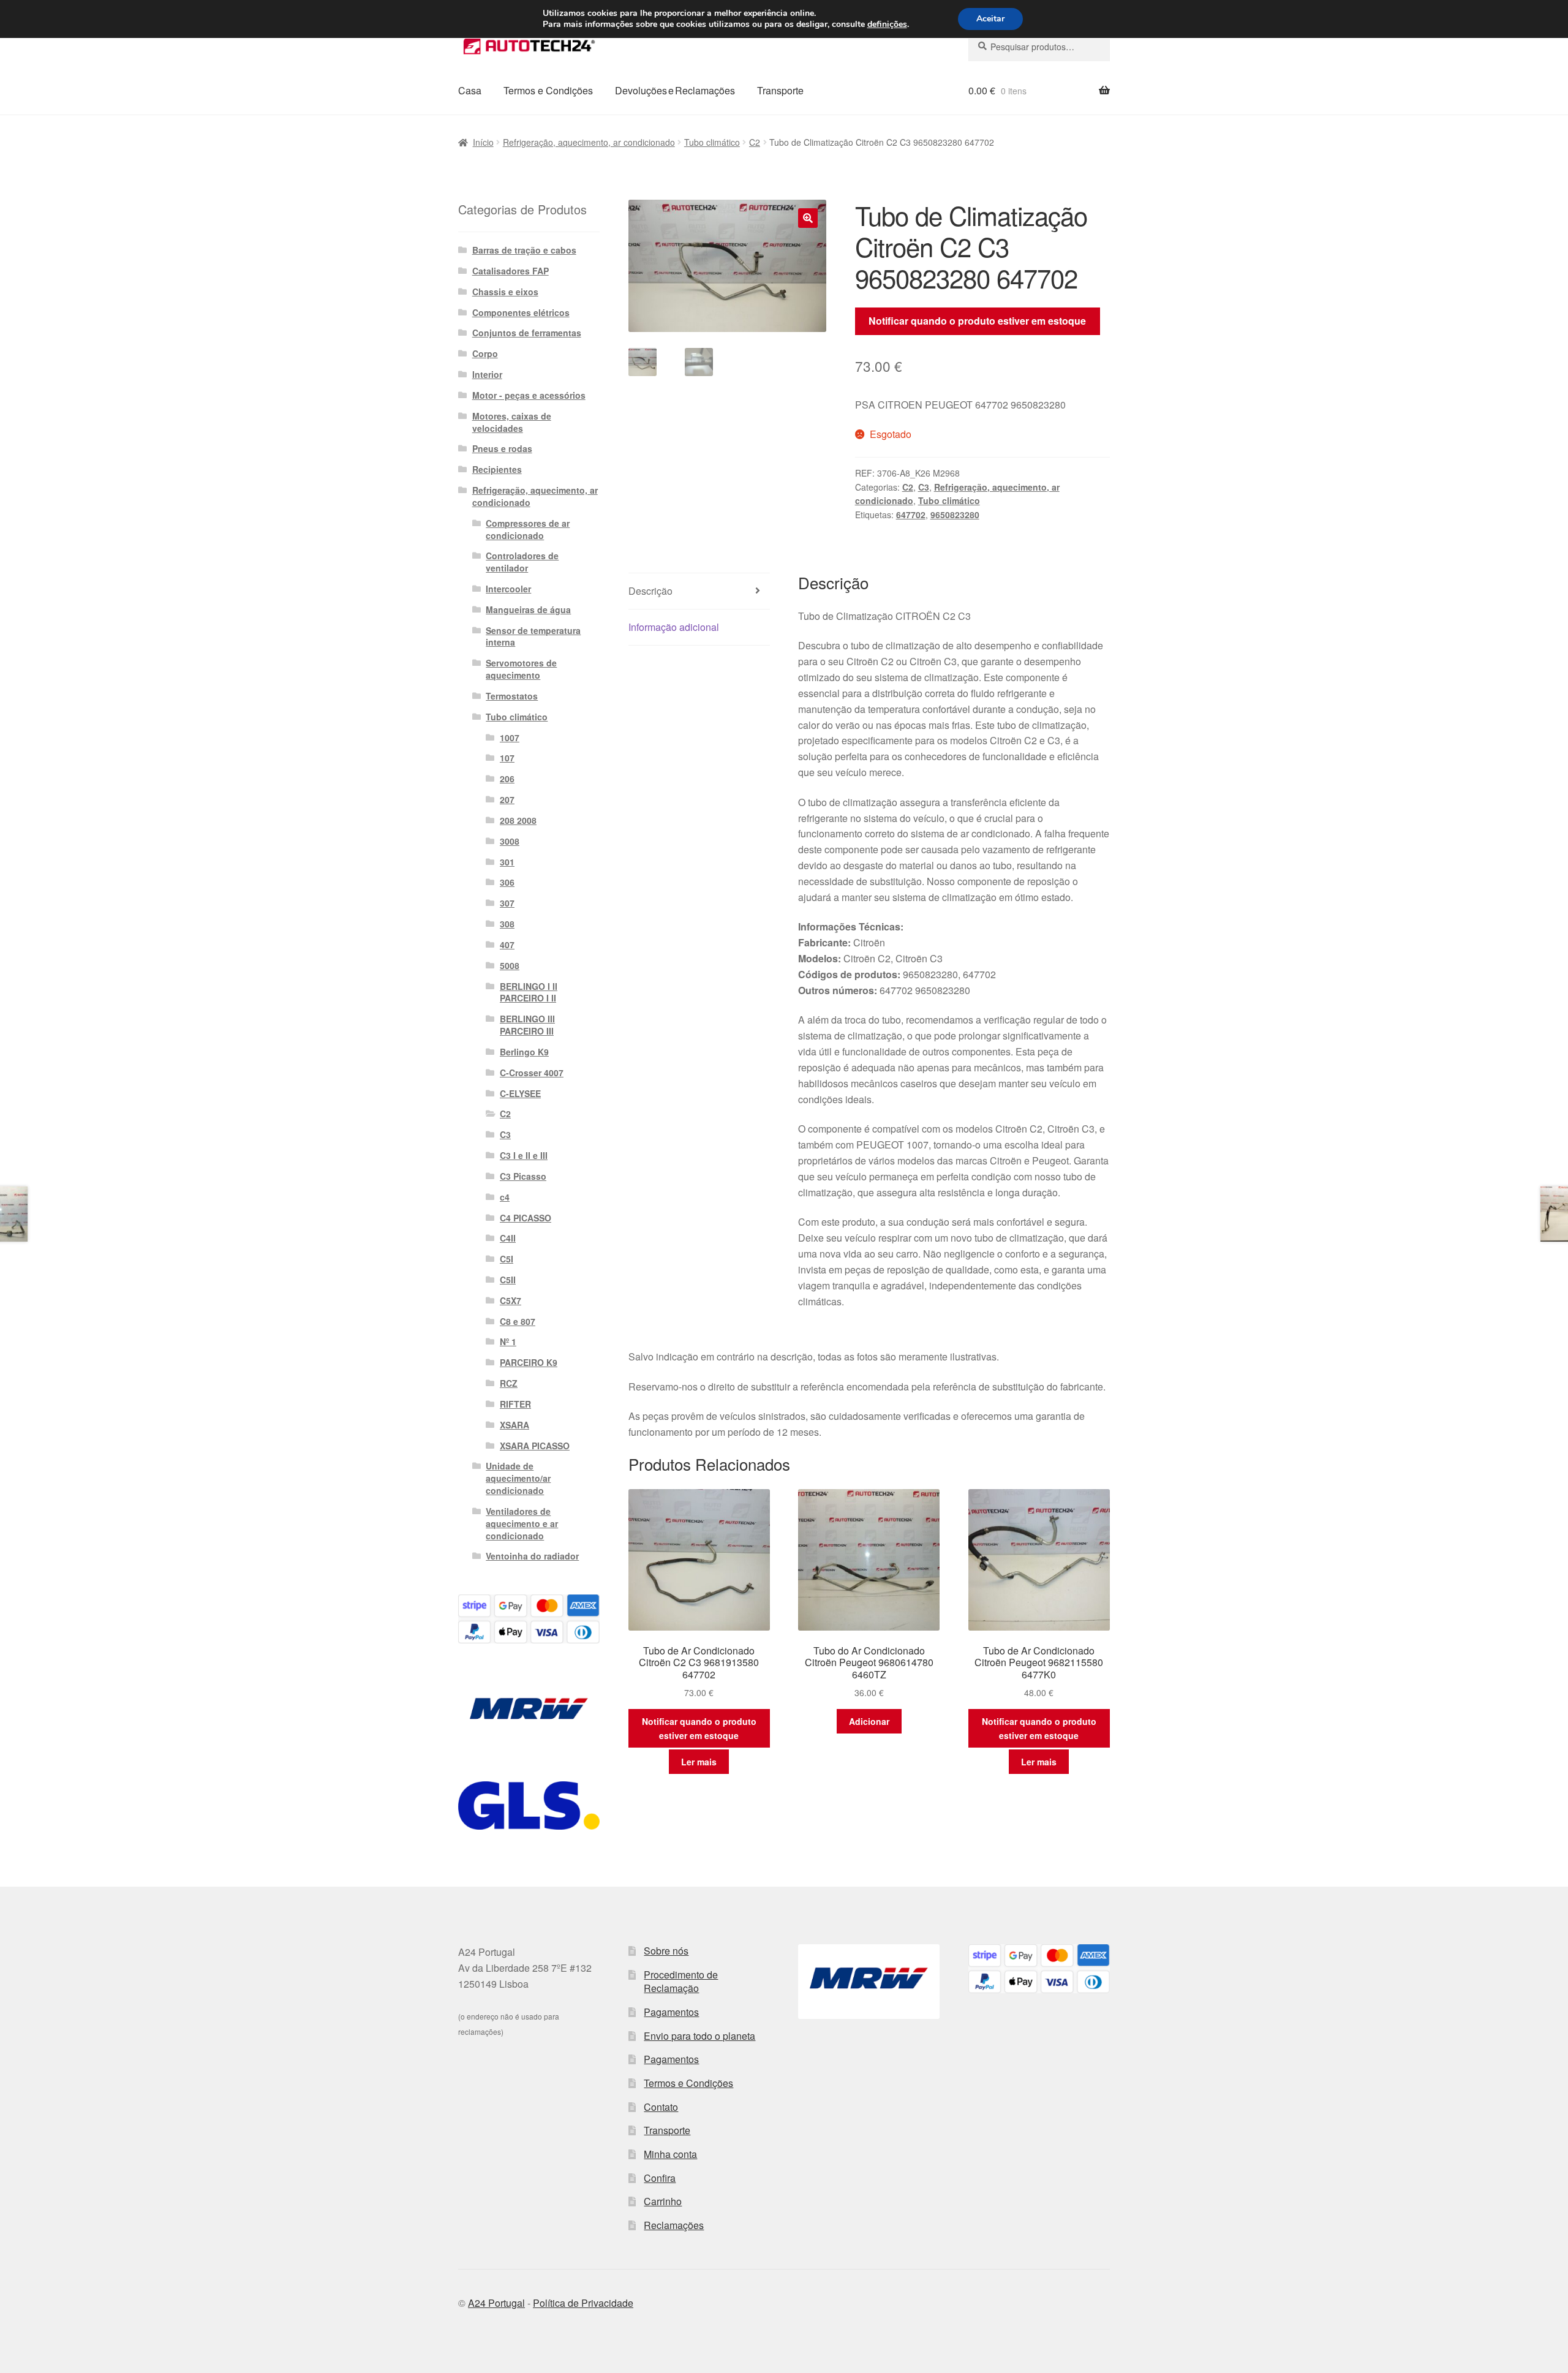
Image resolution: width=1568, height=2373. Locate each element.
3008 (510, 841)
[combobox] (1039, 47)
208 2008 (518, 820)
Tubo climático (712, 142)
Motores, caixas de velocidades (512, 422)
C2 (755, 142)
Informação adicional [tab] (674, 627)
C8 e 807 (518, 1321)
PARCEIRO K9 (529, 1362)
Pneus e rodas (502, 448)
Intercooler (508, 589)
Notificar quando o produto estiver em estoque (977, 321)
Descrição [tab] (650, 591)
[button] (808, 218)
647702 (911, 515)
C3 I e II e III (524, 1155)
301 (507, 862)
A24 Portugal (496, 2303)
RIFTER (515, 1404)
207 (507, 799)
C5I (507, 1259)
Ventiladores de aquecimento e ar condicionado (522, 1523)
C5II (508, 1280)
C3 (924, 487)
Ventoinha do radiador (532, 1556)
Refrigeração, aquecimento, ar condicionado (589, 142)
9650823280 (955, 515)
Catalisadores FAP (511, 271)
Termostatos (512, 696)
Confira (660, 2178)
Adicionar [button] (869, 1721)
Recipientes (497, 469)
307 (507, 903)
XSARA (514, 1425)
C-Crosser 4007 (532, 1073)
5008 (510, 965)
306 (507, 882)
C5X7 (511, 1300)
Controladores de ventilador (522, 562)
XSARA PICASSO (535, 1446)
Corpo (485, 353)
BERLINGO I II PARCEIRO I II (529, 992)
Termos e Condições (548, 90)
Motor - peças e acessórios (529, 395)
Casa (470, 90)
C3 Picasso (523, 1176)
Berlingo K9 (524, 1052)
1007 (510, 738)
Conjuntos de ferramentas (527, 333)
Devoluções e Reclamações (675, 90)
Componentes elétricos (521, 312)
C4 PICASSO (526, 1218)
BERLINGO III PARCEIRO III (527, 1025)
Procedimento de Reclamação (681, 1982)
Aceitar (990, 19)
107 (507, 758)
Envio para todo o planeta (699, 2036)
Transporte (780, 90)
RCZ (509, 1383)
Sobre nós (666, 1951)
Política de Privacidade (583, 2303)
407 (507, 945)
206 (507, 779)
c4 (505, 1197)
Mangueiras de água (528, 609)
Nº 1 (508, 1341)
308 (507, 924)
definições (887, 25)
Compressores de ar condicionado (528, 529)
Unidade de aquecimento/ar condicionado (518, 1478)
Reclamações (674, 2225)
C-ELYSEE (520, 1093)
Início (483, 142)
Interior (487, 374)
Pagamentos (671, 2012)
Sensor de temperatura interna (533, 636)
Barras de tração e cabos (524, 250)
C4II (508, 1238)
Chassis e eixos (505, 292)
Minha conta (670, 2154)
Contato (661, 2107)
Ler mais (699, 1762)
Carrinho (663, 2201)
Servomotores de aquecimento (521, 669)
